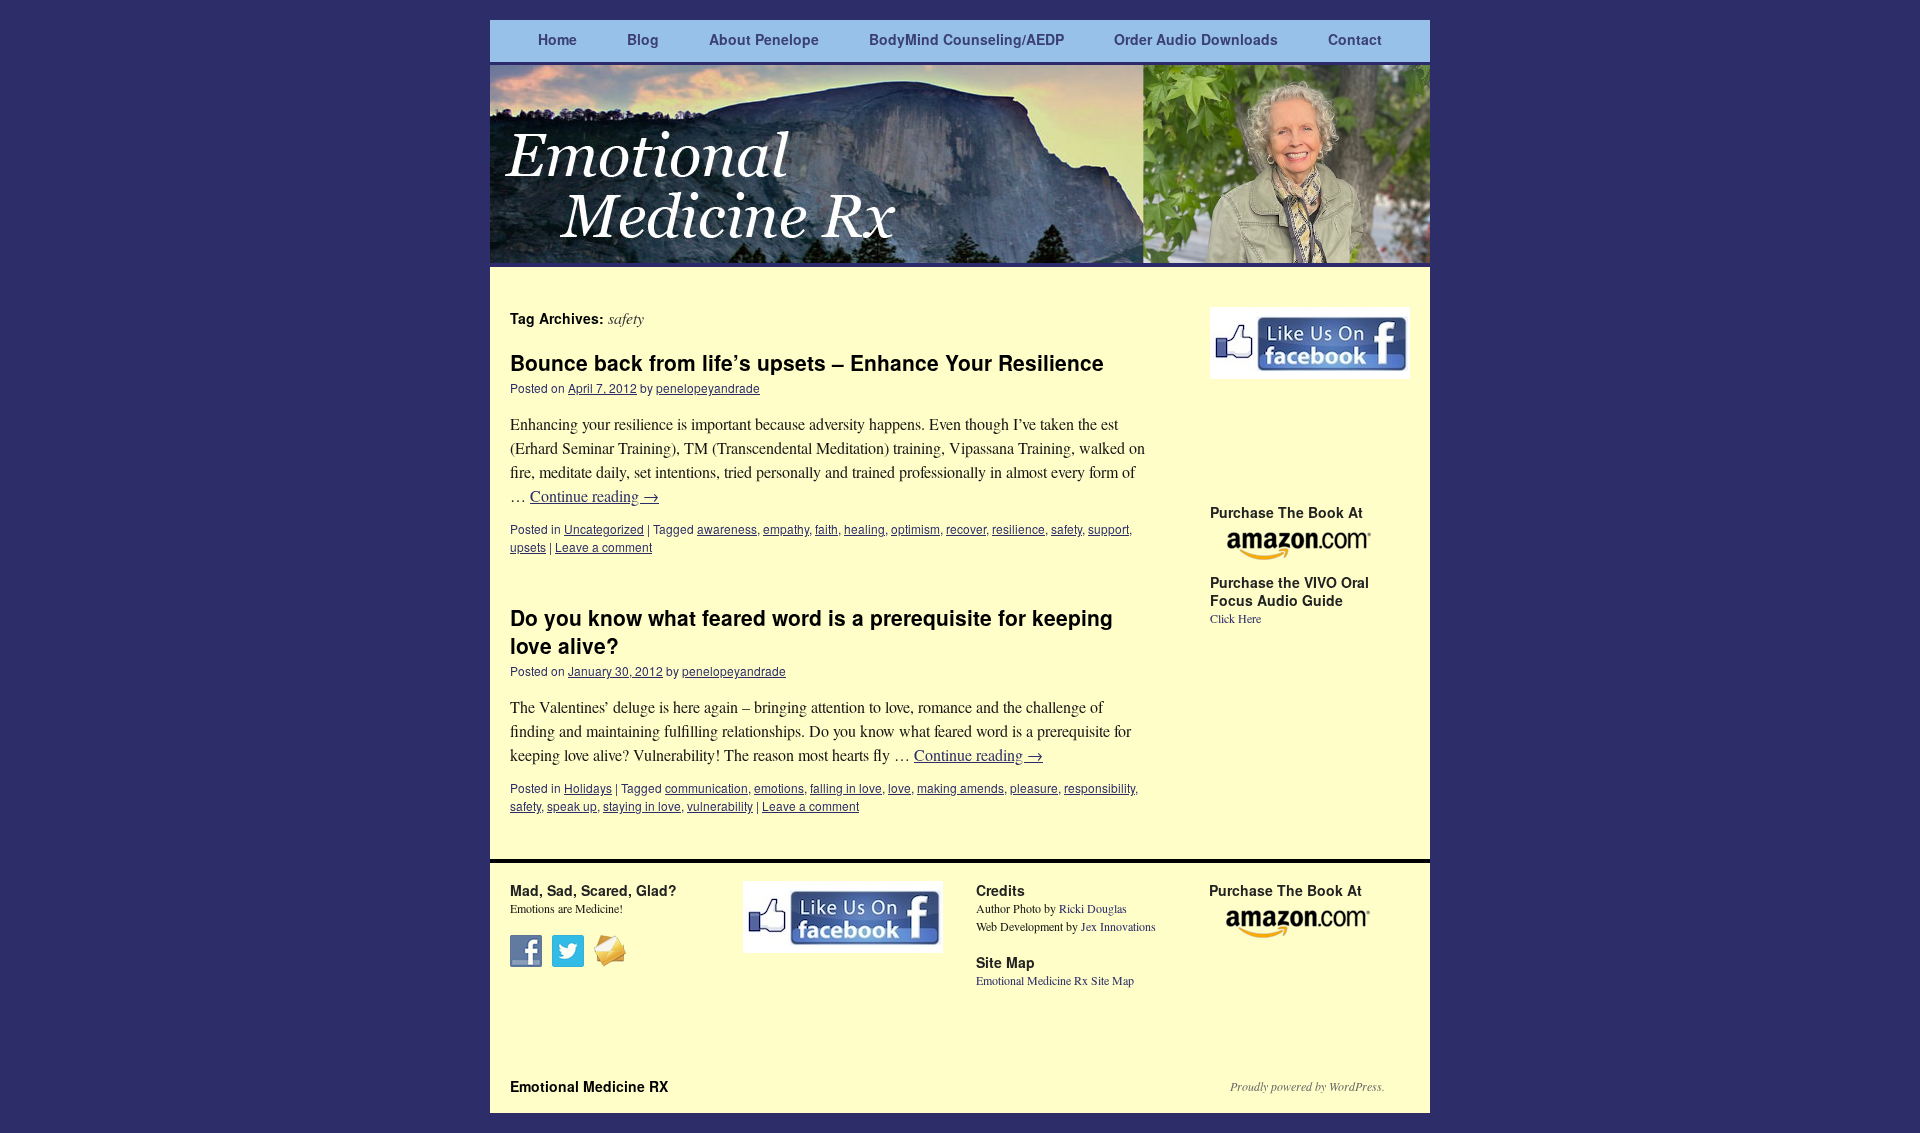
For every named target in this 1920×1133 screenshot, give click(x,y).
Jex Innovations (1118, 926)
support (1108, 528)
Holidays (588, 787)
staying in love (642, 805)
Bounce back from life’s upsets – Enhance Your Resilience (807, 362)
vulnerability (720, 805)
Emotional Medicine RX (589, 1086)
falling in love (846, 787)
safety (1066, 528)
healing (864, 528)
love (899, 787)
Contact (1355, 39)
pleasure (1034, 787)
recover (966, 528)
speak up (572, 805)
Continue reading (594, 495)
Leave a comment (603, 546)
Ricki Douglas (1093, 908)
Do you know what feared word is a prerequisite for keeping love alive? (811, 630)
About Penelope (764, 39)
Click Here (1235, 618)
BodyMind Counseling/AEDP (966, 39)
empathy (786, 528)
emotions (779, 787)
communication (706, 787)
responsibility (1099, 787)
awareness (727, 528)
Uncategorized (604, 528)
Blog (643, 39)
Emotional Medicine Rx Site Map (1055, 980)
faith (826, 528)
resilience (1018, 528)
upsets (528, 546)
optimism (915, 528)
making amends (960, 787)
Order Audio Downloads (1196, 39)
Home (557, 39)
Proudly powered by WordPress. (1307, 1086)
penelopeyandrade (708, 387)
